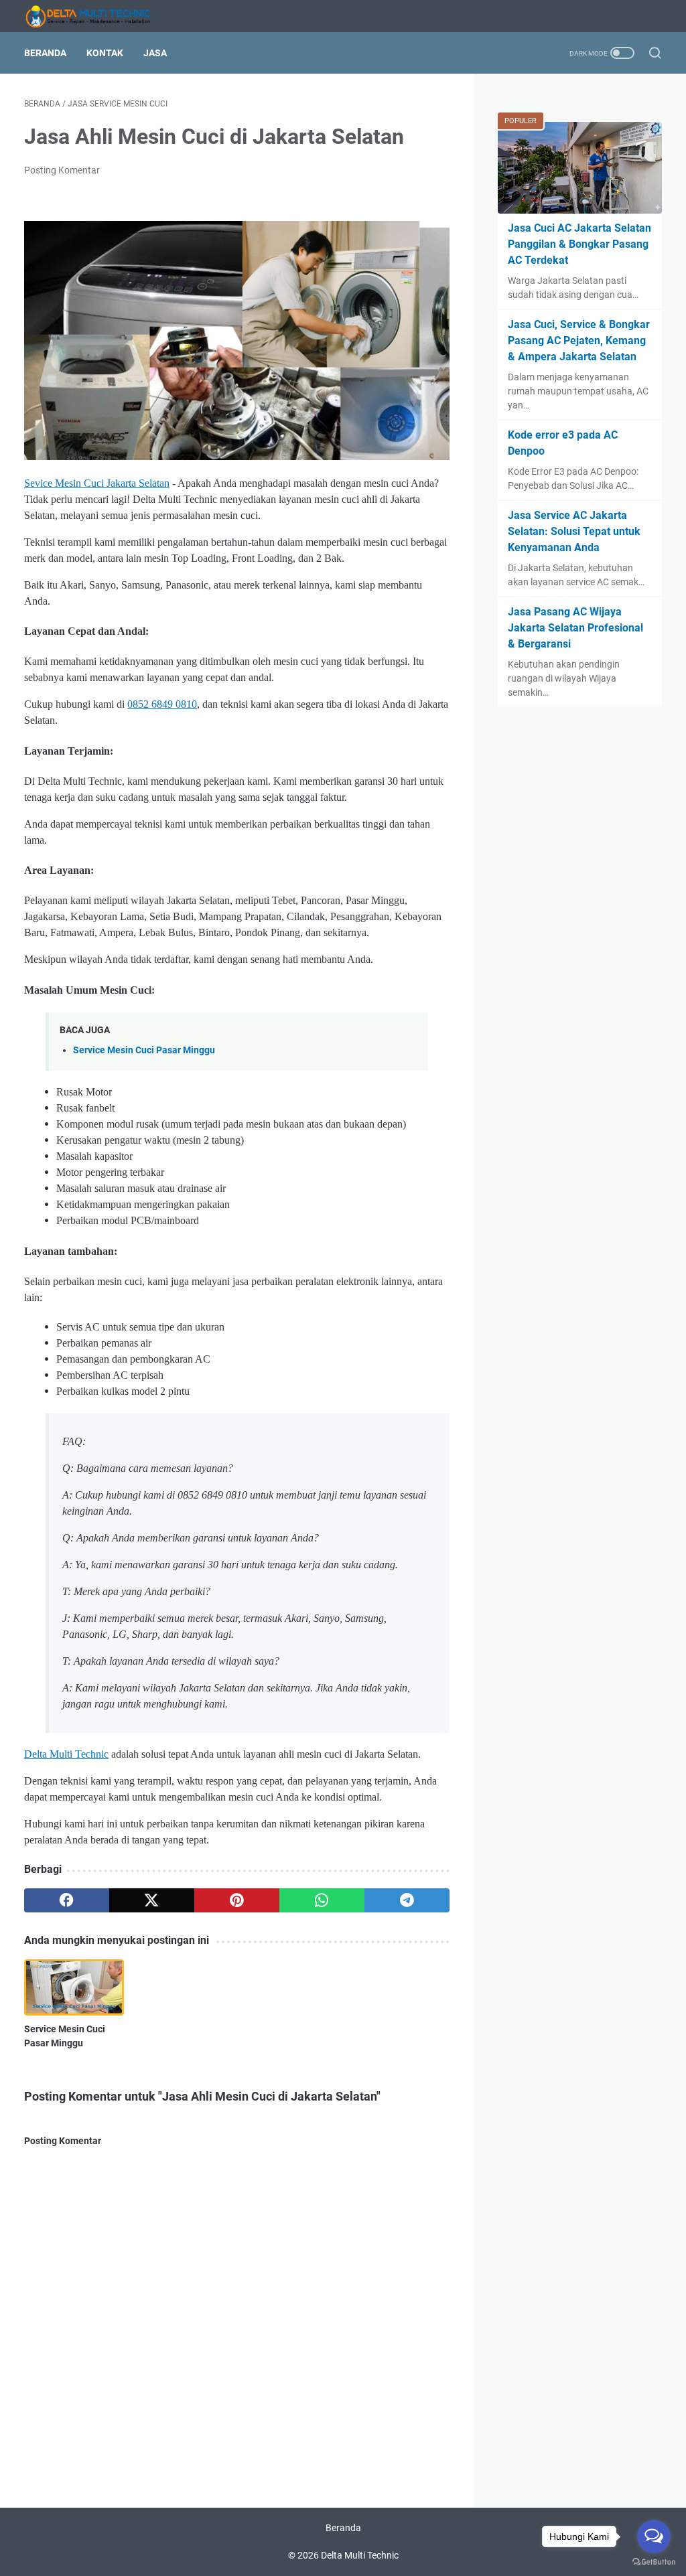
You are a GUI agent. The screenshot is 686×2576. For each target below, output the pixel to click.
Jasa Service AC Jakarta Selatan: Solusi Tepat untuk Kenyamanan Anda (574, 531)
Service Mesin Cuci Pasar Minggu (144, 1050)
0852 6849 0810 (162, 704)
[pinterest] (237, 1900)
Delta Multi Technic (66, 1754)
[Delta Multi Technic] (96, 16)
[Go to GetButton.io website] (654, 2562)
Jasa (155, 53)
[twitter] (152, 1900)
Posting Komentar (62, 170)
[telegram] (407, 1900)
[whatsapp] (322, 1900)
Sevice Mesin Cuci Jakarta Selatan (97, 483)
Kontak (105, 53)
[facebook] (67, 1900)
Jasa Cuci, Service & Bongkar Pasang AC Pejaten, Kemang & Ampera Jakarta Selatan (579, 340)
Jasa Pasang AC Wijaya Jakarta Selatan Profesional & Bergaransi (575, 628)
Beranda (45, 53)
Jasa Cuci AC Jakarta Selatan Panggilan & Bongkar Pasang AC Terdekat (579, 244)
